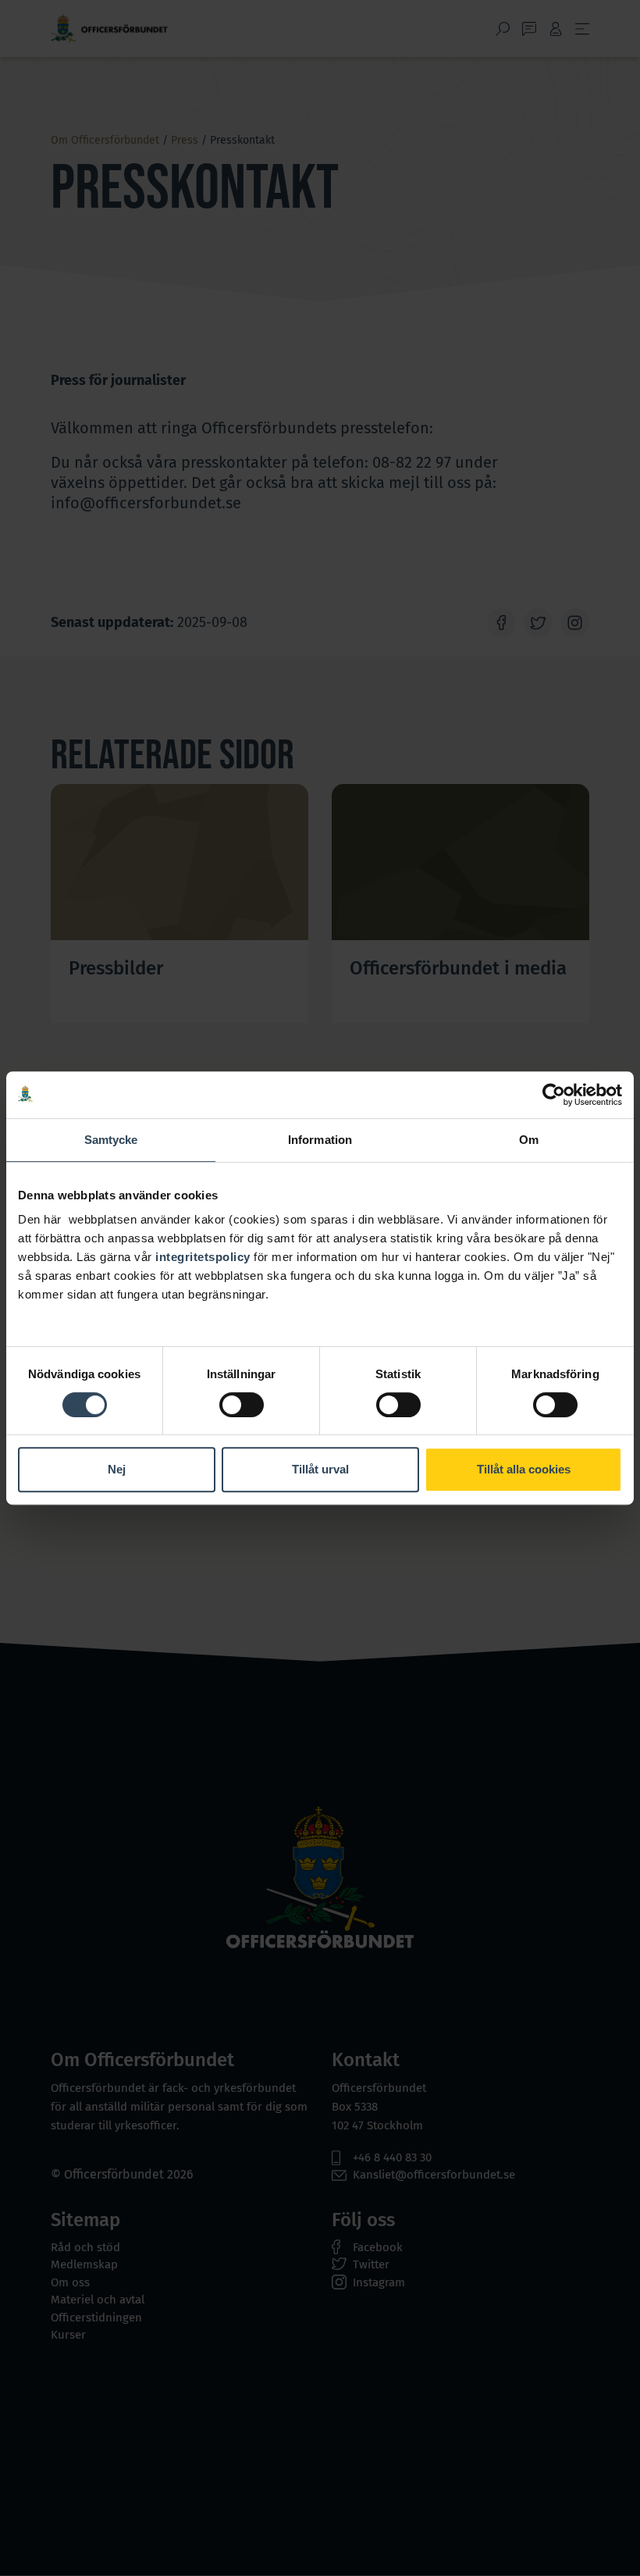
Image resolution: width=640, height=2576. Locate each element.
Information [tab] (320, 1140)
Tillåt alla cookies (524, 1469)
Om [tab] (529, 1140)
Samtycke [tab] (111, 1140)
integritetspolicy (203, 1257)
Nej (117, 1469)
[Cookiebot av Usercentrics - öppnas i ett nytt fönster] (554, 1095)
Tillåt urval (320, 1469)
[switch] (242, 1405)
